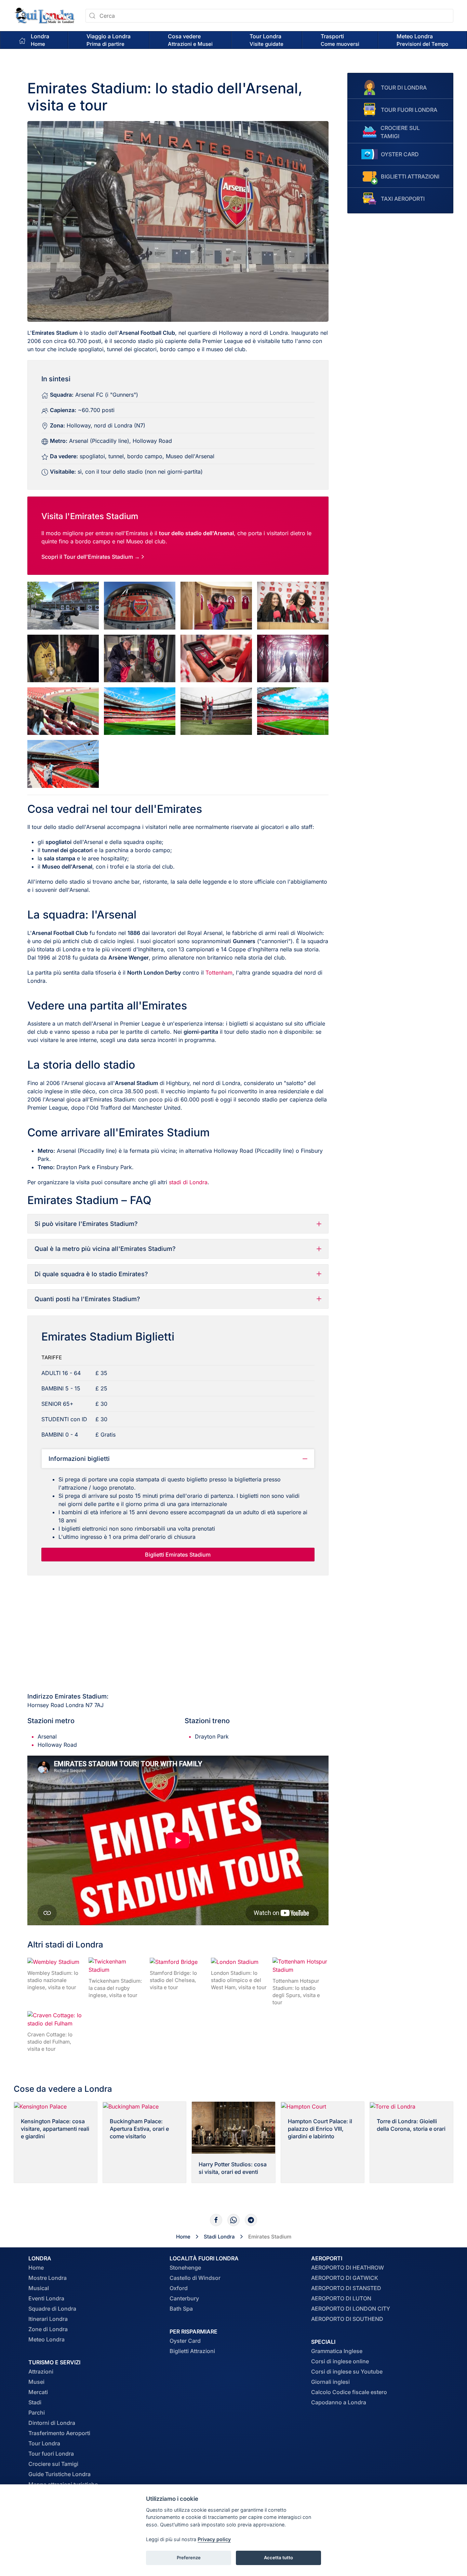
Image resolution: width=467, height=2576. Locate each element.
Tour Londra (44, 2443)
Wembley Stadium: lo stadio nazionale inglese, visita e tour (53, 1980)
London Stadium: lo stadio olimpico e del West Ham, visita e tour (239, 1980)
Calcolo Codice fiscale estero (349, 2392)
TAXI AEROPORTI (403, 199)
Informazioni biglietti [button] (79, 1459)
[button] (109, 40)
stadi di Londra (188, 1182)
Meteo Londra (46, 2339)
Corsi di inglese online (340, 2361)
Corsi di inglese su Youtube (347, 2372)
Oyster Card (185, 2341)
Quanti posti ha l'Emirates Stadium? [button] (87, 1299)
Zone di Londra (48, 2329)
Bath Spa (181, 2309)
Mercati (38, 2392)
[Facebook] (216, 2220)
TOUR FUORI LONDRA (409, 110)
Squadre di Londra (52, 2309)
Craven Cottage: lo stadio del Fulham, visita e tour (50, 2042)
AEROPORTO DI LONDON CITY (351, 2309)
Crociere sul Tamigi (53, 2464)
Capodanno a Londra (339, 2402)
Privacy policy (214, 2539)
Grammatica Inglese (337, 2351)
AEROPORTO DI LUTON (341, 2298)
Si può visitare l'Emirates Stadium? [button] (86, 1224)
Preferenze (189, 2558)
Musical (39, 2288)
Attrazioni (41, 2372)
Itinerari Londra (48, 2319)
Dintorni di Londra (52, 2423)
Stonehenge (185, 2268)
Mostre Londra (48, 2278)
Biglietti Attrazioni (192, 2351)
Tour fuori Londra (51, 2454)
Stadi (35, 2402)
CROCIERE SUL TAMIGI (400, 132)
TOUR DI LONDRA (404, 88)
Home (36, 2268)
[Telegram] (251, 2220)
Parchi (37, 2413)
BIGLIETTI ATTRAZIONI (410, 176)
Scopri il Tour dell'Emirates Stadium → (91, 557)
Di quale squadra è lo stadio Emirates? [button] (91, 1274)
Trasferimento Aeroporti (59, 2433)
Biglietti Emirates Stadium (178, 1555)
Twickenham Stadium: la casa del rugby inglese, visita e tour (115, 1988)
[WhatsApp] (233, 2220)
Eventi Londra (46, 2298)
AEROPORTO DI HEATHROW (348, 2268)
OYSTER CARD (400, 154)
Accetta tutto (278, 2558)
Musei (36, 2382)
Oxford (179, 2288)
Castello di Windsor (195, 2278)
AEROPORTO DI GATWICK (345, 2278)
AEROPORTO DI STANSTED (346, 2288)
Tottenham (219, 973)
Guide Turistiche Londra (59, 2474)
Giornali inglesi (330, 2382)
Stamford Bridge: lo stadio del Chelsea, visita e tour (173, 1980)
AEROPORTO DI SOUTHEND (347, 2319)
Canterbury (184, 2298)
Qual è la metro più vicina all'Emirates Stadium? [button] (105, 1249)
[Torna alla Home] (44, 16)
